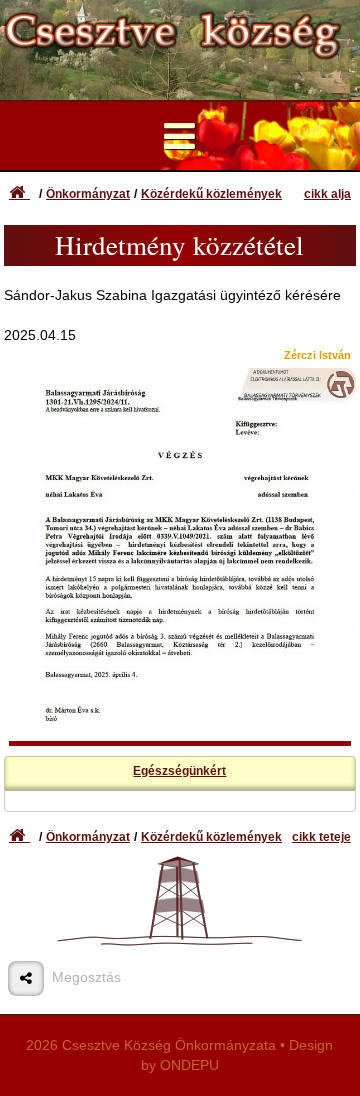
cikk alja (327, 194)
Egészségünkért (179, 771)
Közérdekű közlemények (211, 194)
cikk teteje (321, 837)
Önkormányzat (88, 194)
